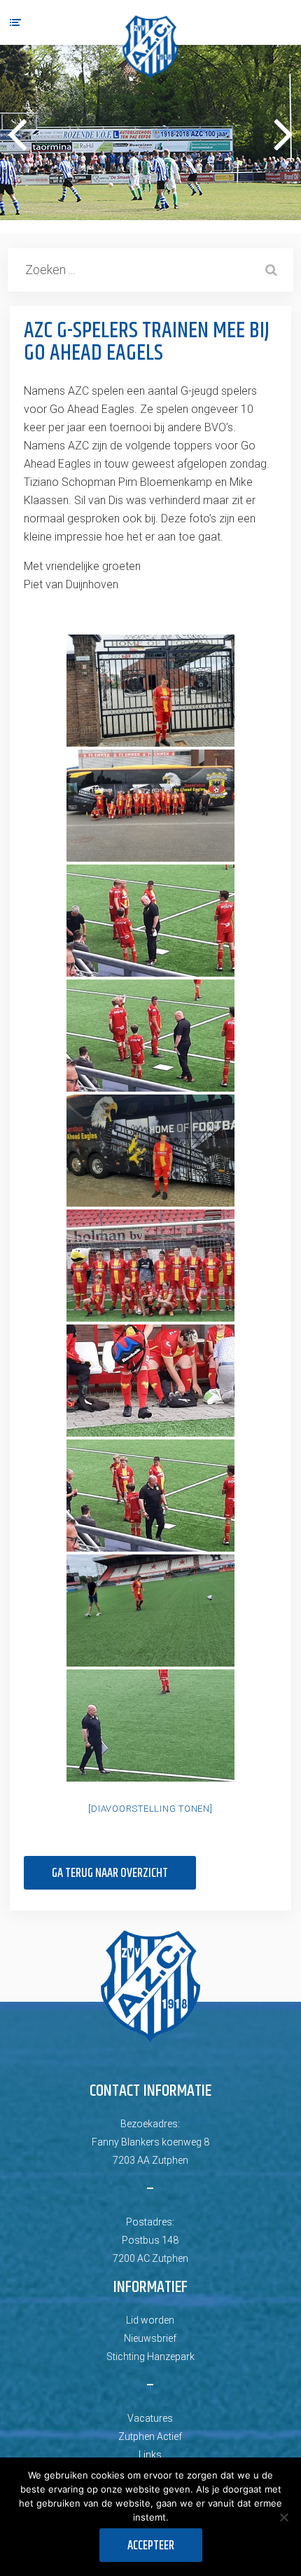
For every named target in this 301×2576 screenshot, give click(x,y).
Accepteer (151, 2546)
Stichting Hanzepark (150, 2357)
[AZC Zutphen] (150, 47)
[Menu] (15, 22)
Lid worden (150, 2320)
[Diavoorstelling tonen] (150, 1809)
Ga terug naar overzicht (110, 1873)
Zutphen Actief (150, 2436)
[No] (283, 2517)
